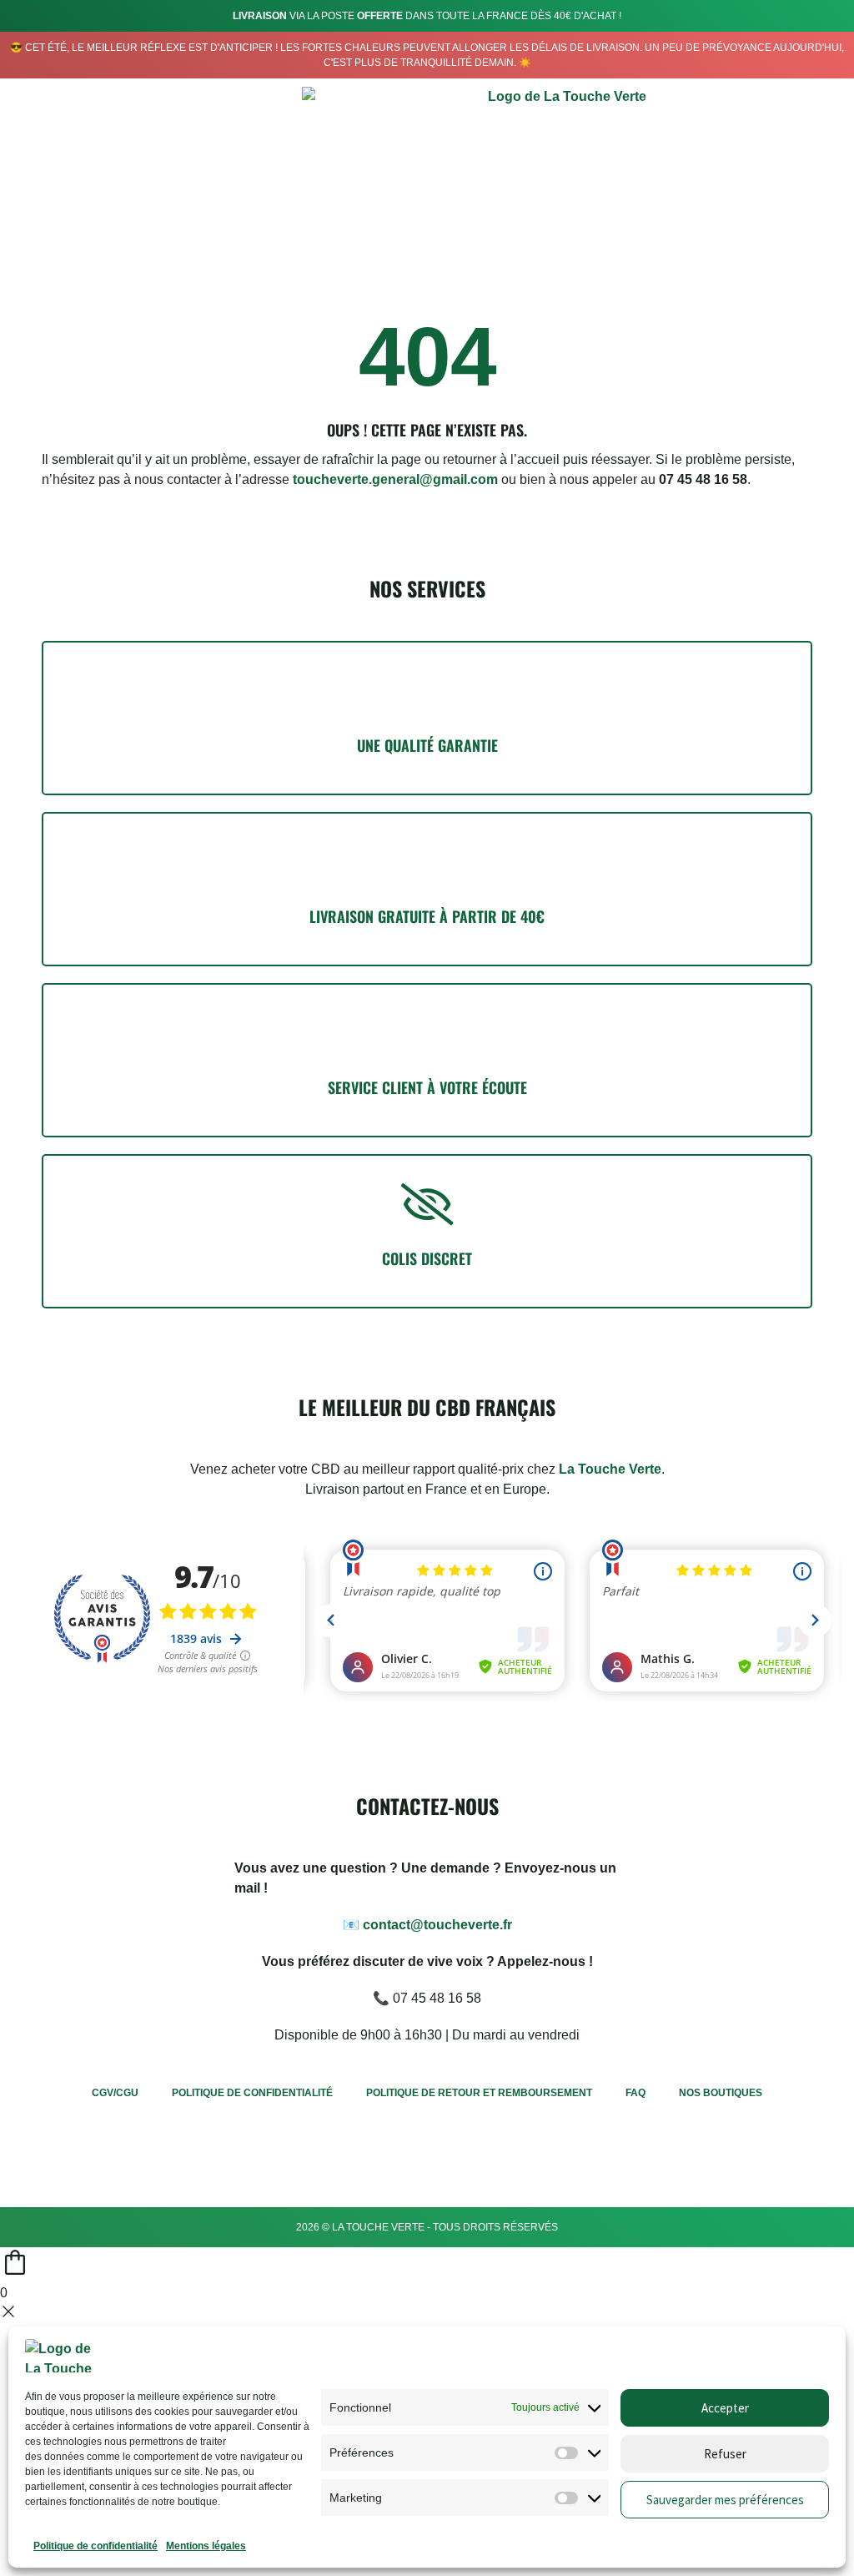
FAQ (635, 2093)
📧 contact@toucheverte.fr (427, 1925)
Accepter (725, 2408)
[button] (789, 162)
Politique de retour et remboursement (479, 2093)
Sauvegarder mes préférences (725, 2500)
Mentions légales (206, 2546)
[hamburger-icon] (36, 165)
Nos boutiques (721, 2093)
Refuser (725, 2454)
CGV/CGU (115, 2093)
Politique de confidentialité (95, 2546)
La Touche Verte (610, 1469)
